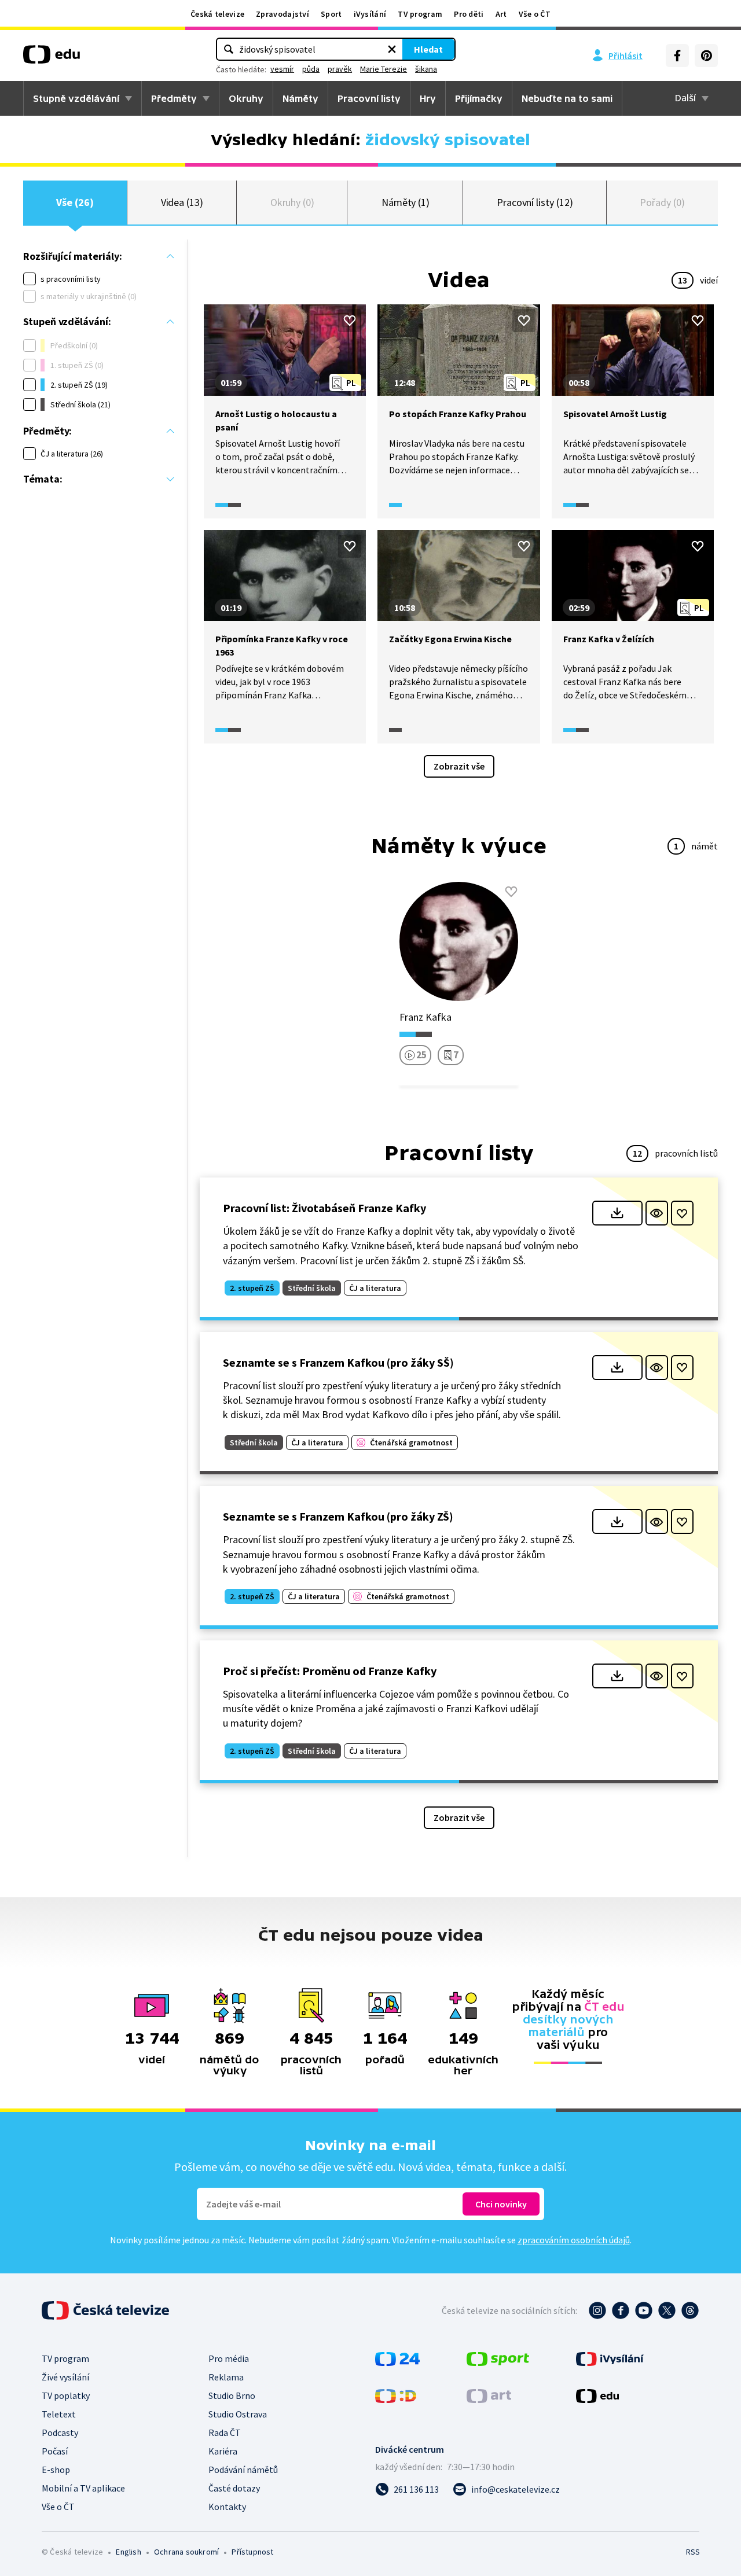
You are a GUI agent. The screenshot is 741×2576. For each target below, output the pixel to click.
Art (501, 14)
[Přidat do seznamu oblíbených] (350, 321)
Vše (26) (75, 202)
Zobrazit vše (459, 766)
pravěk (340, 69)
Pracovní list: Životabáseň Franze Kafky (324, 1208)
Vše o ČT (535, 14)
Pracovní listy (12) (535, 202)
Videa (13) (182, 202)
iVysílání (370, 14)
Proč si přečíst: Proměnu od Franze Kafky (330, 1671)
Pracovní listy (369, 98)
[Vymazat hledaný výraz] (392, 49)
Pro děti (469, 14)
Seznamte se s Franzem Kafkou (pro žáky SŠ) (338, 1362)
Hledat (428, 49)
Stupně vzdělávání (76, 98)
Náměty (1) (406, 202)
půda (311, 69)
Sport (331, 14)
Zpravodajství (283, 14)
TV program (420, 14)
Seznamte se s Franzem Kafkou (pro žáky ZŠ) (338, 1516)
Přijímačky (479, 98)
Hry (428, 98)
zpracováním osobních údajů (574, 2240)
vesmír (282, 69)
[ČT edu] (52, 58)
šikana (426, 69)
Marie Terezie (384, 69)
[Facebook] (677, 56)
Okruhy (246, 98)
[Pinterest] (706, 56)
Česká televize (217, 14)
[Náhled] (657, 1213)
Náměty (300, 98)
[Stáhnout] (617, 1213)
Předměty (174, 98)
